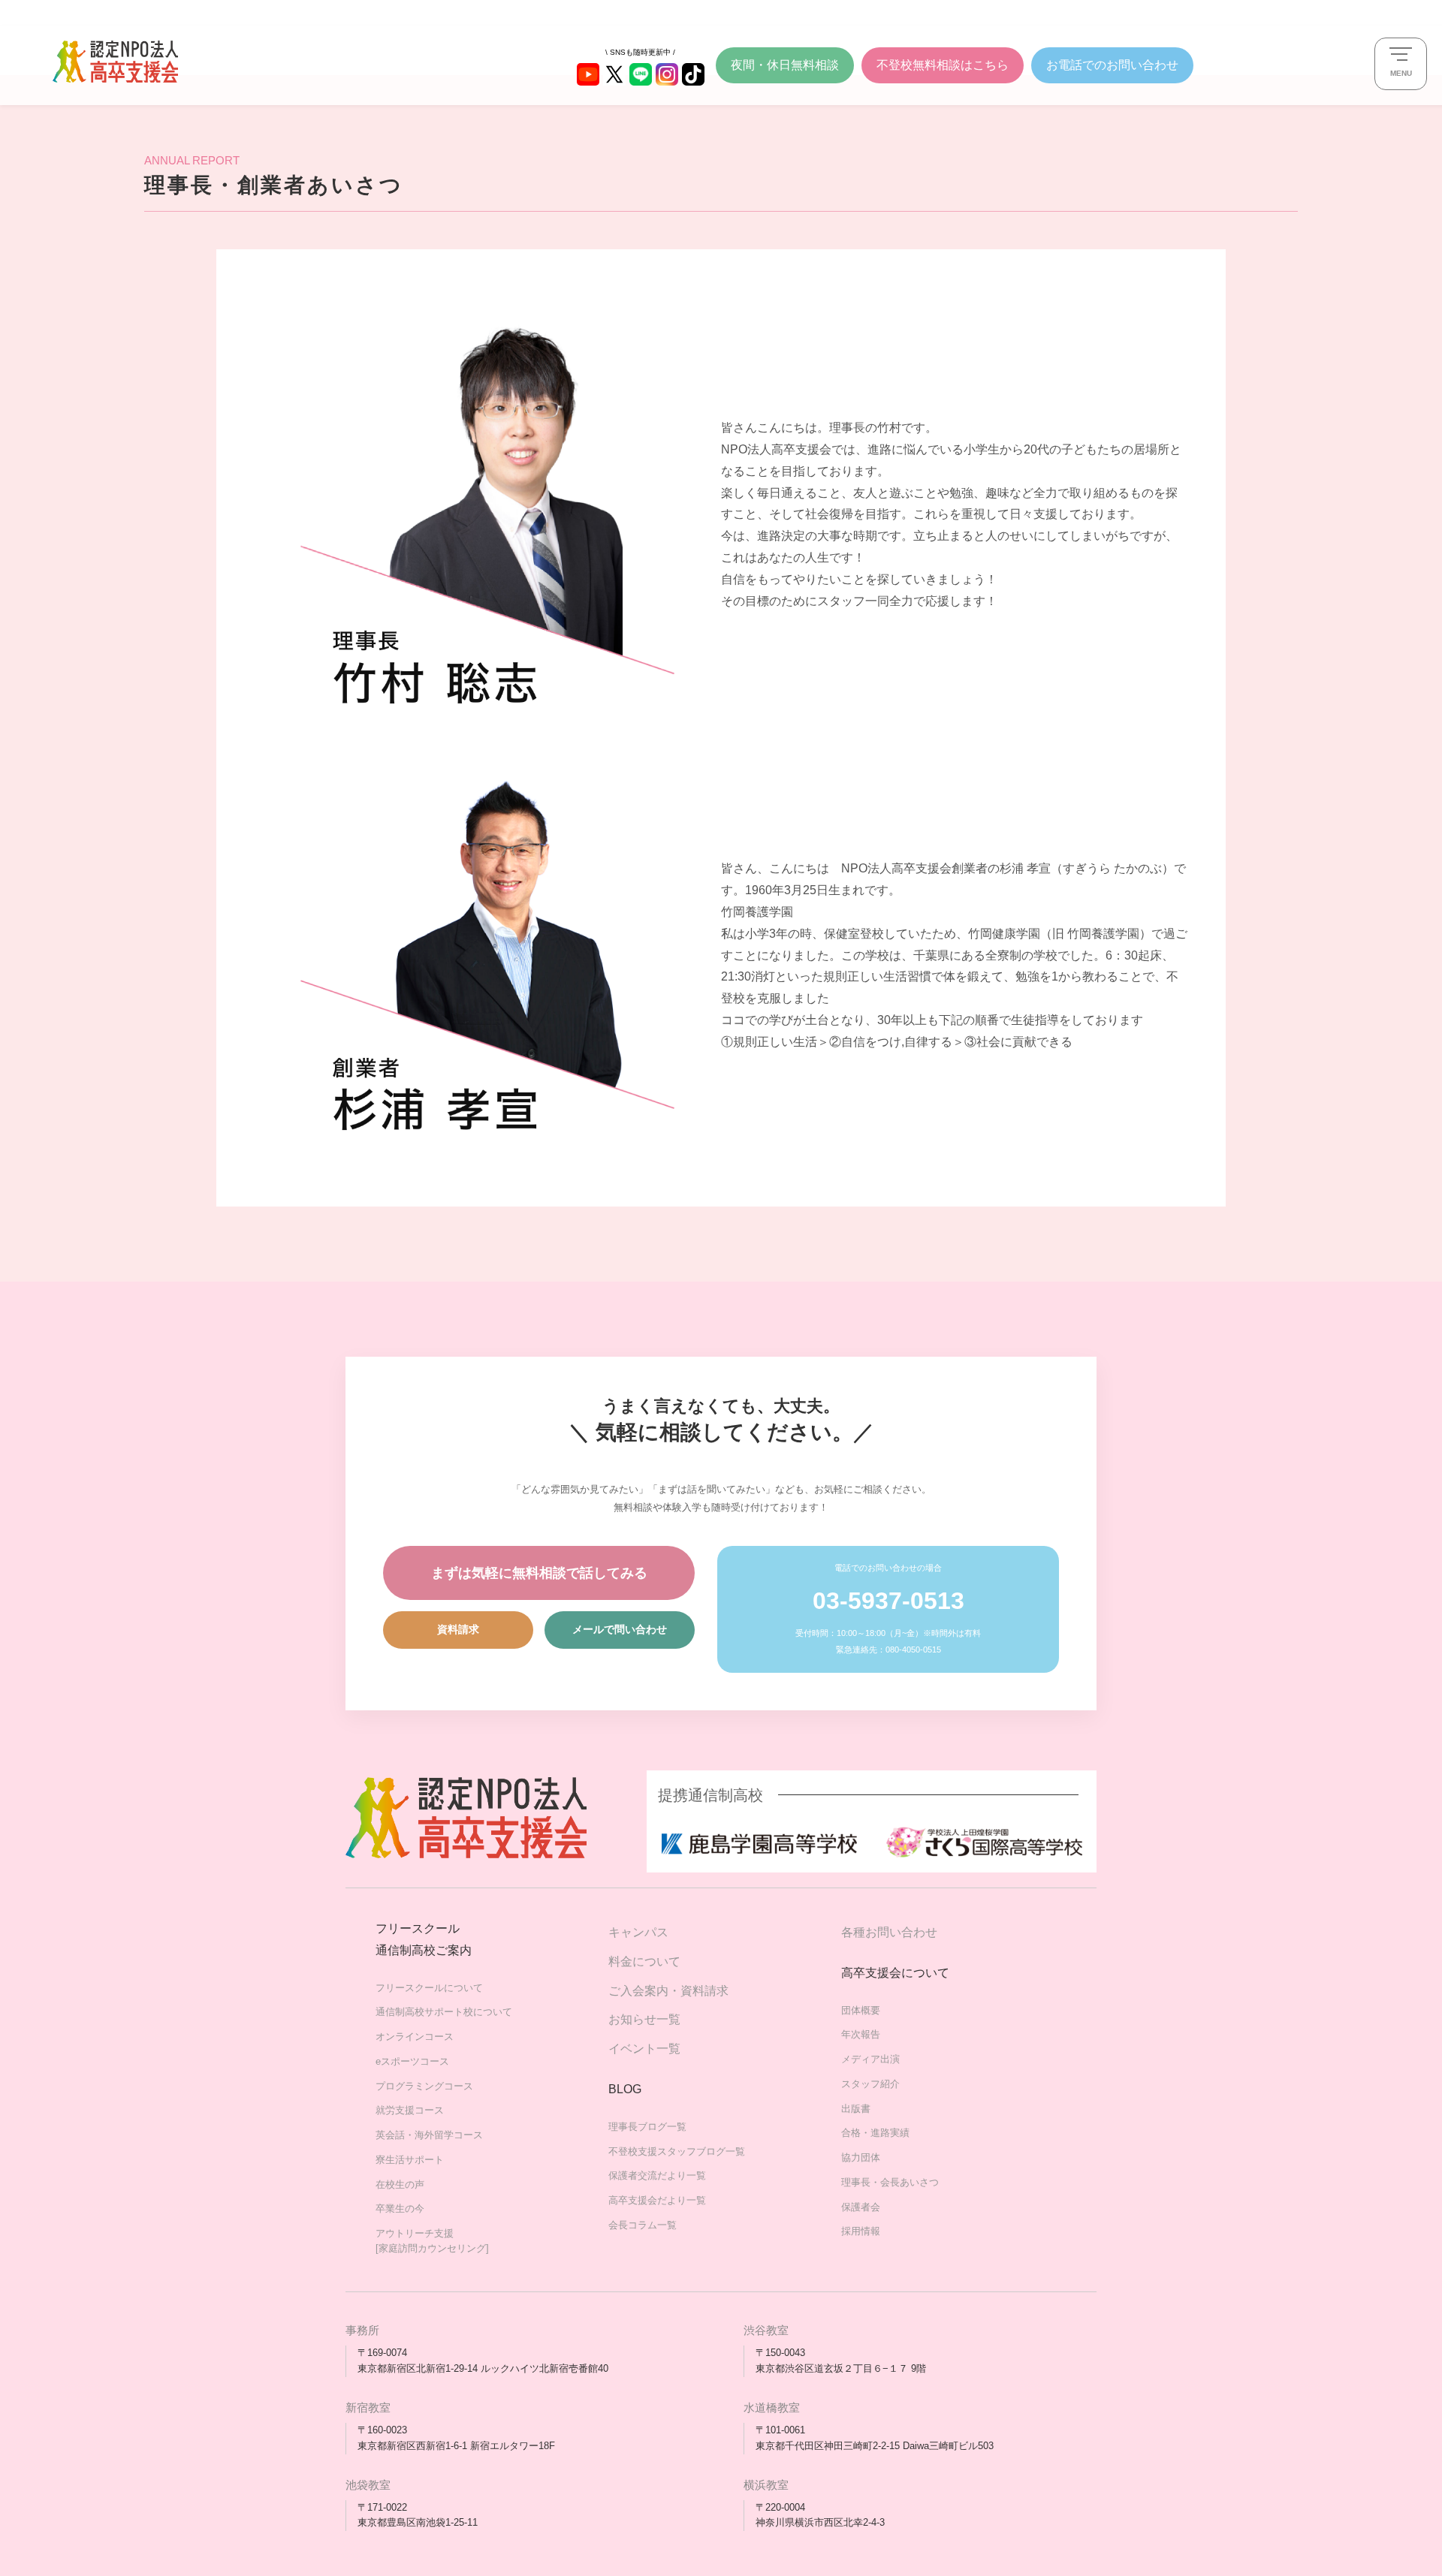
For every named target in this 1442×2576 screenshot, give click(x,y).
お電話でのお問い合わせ (1112, 65)
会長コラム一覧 (643, 2225)
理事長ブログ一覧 (647, 2127)
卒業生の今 (400, 2208)
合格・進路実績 (875, 2133)
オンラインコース (415, 2037)
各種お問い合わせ (889, 1932)
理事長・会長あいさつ (890, 2182)
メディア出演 (870, 2059)
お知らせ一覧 (644, 2019)
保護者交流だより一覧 (657, 2175)
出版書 (856, 2109)
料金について (644, 1961)
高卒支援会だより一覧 (657, 2200)
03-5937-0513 (888, 1601)
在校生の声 (400, 2184)
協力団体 (861, 2157)
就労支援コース (410, 2110)
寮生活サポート (410, 2160)
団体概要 (861, 2010)
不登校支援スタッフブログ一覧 (677, 2151)
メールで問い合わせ (620, 1629)
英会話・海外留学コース (429, 2135)
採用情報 (861, 2231)
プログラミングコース (424, 2086)
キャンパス (638, 1932)
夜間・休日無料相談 (785, 65)
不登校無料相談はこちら (943, 65)
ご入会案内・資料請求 (668, 1991)
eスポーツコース (412, 2061)
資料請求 (458, 1629)
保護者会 (861, 2207)
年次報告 (861, 2034)
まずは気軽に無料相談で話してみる (539, 1573)
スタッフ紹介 (870, 2084)
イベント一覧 (644, 2049)
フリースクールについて (429, 1988)
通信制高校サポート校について (444, 2012)
